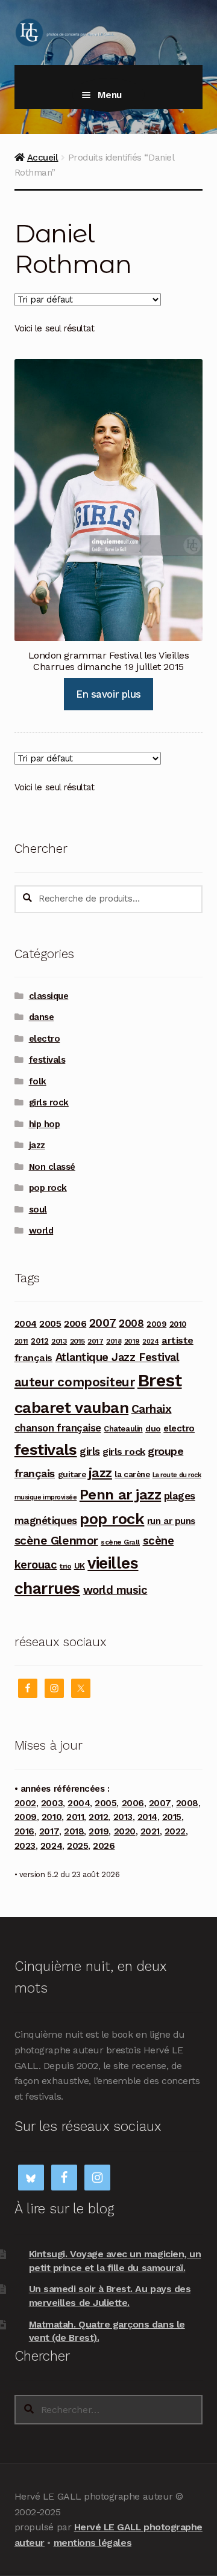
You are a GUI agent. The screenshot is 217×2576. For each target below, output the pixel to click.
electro (45, 1039)
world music (115, 1590)
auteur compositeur (75, 1382)
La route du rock (177, 1475)
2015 (77, 1341)
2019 (132, 1341)
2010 (178, 1324)
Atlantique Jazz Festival (118, 1357)
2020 (125, 1831)
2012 (39, 1341)
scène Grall (120, 1542)
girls (90, 1451)
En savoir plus (108, 694)
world (41, 1231)
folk (38, 1081)
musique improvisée (46, 1497)
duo (153, 1428)
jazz (37, 1145)
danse (42, 1017)
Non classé (52, 1167)
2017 (95, 1341)
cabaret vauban (71, 1407)
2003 (52, 1803)
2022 (175, 1831)
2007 (103, 1323)
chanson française (58, 1428)
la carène (132, 1474)
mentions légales (93, 2543)
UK (80, 1566)
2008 (131, 1323)
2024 (150, 1342)
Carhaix (152, 1409)
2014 (147, 1817)
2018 (114, 1341)
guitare (72, 1474)
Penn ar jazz (120, 1495)
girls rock (49, 1102)
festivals (47, 1060)
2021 (150, 1831)
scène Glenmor (56, 1541)
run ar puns (171, 1521)
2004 (26, 1324)
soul (38, 1210)
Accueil (43, 158)
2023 (25, 1846)
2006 (75, 1323)
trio (65, 1566)
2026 (104, 1846)
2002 (25, 1803)
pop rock (48, 1188)
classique (49, 996)
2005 (50, 1324)
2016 (24, 1831)
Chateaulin (123, 1429)
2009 (156, 1324)
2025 (77, 1846)
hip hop (45, 1124)
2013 (59, 1341)
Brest (160, 1380)
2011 (21, 1341)
